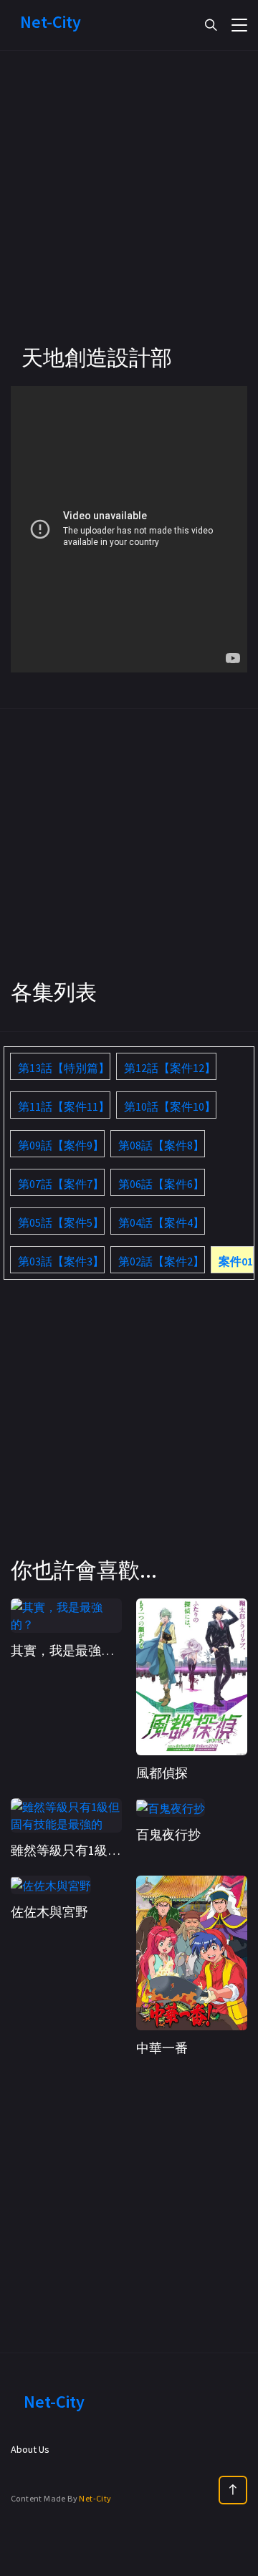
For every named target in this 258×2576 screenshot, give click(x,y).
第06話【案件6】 (161, 1184)
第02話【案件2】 (161, 1261)
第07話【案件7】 (61, 1184)
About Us (30, 2449)
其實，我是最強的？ (69, 1650)
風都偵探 (162, 1773)
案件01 (236, 1261)
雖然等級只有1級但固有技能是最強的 (117, 1850)
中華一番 (162, 2048)
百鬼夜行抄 (168, 1834)
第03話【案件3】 (61, 1261)
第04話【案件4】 (161, 1222)
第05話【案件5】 (61, 1222)
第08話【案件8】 (161, 1145)
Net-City (95, 2498)
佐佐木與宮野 (49, 1912)
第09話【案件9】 (61, 1145)
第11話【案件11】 (64, 1106)
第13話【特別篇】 (64, 1068)
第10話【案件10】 (170, 1106)
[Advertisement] (129, 215)
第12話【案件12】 (170, 1068)
